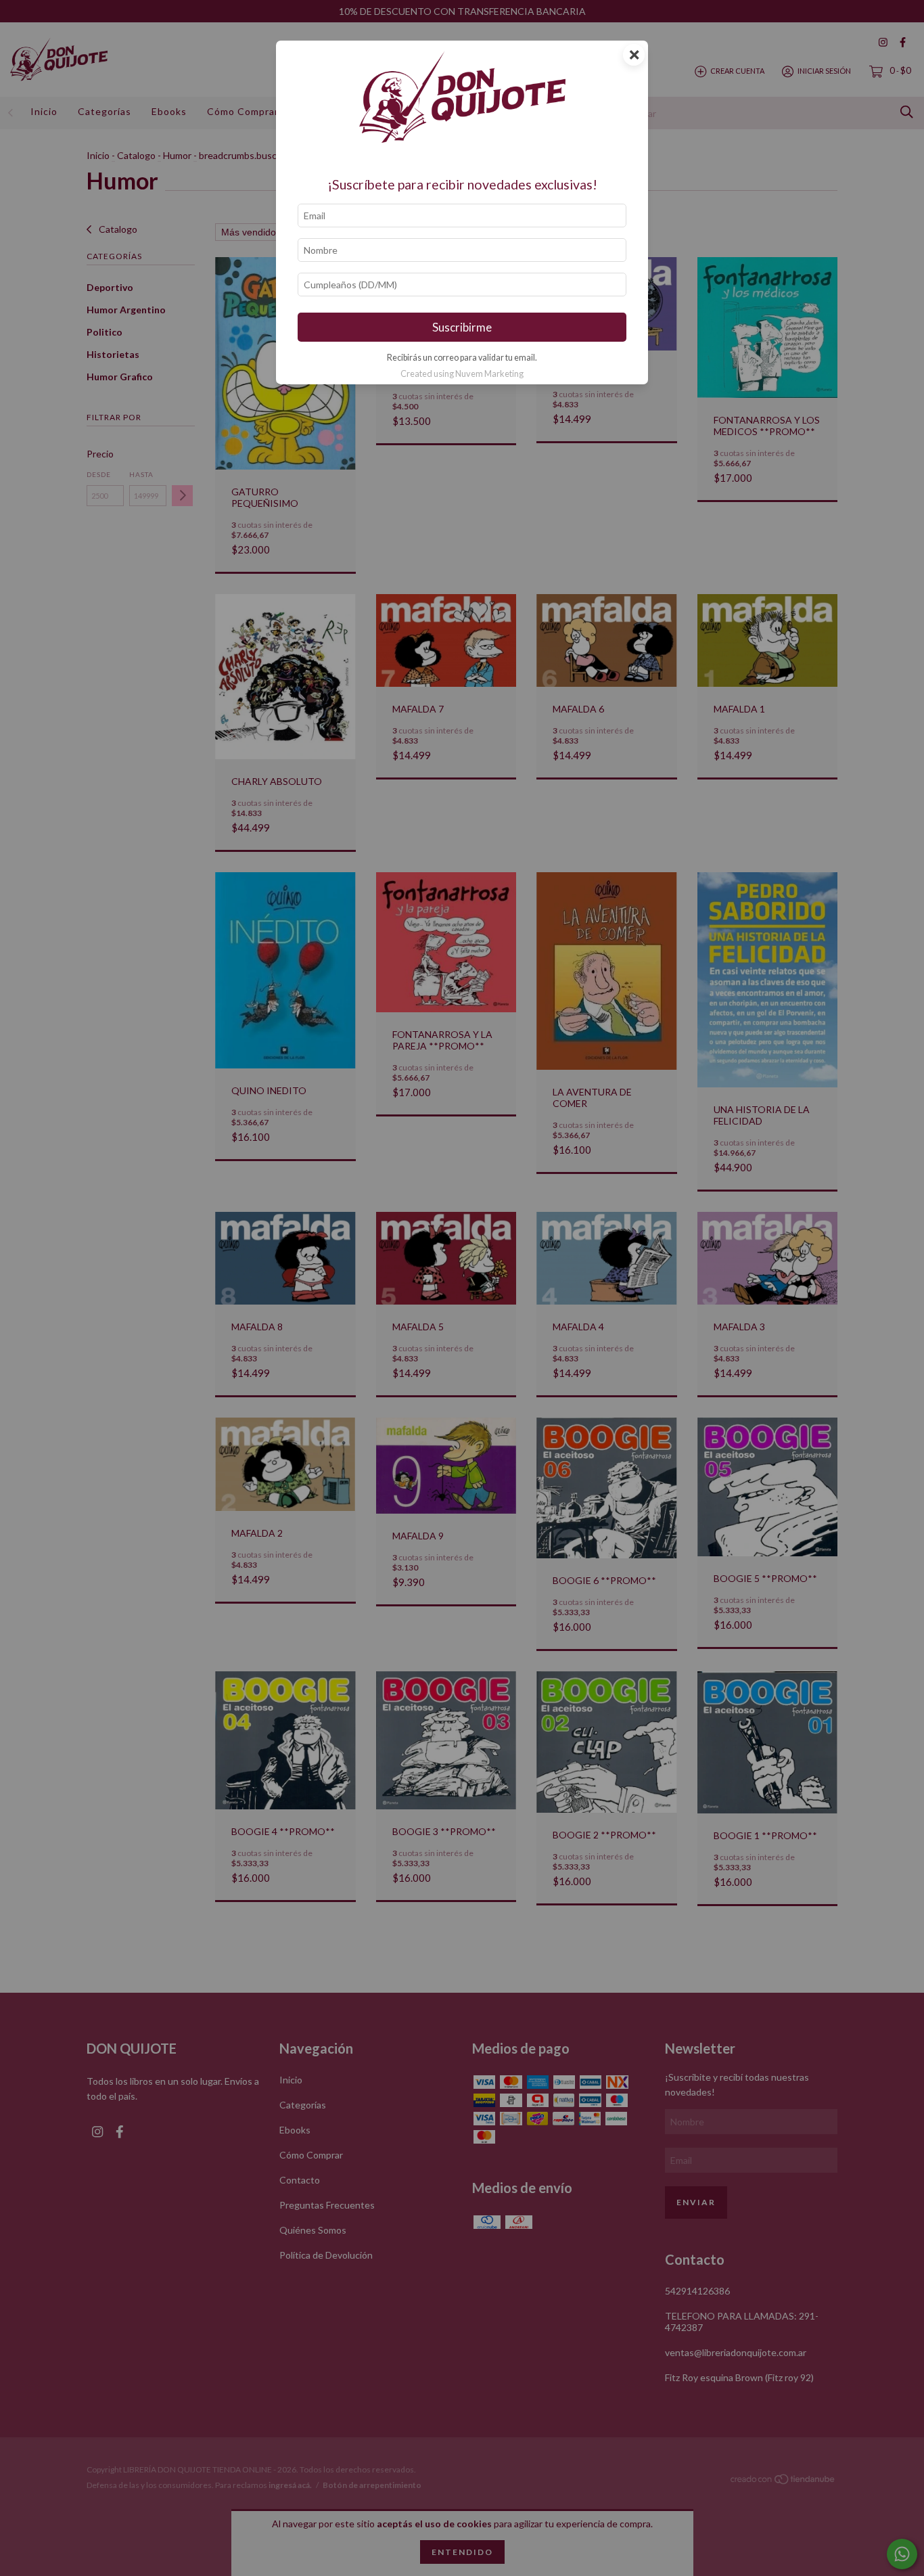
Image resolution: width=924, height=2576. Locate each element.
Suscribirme (462, 327)
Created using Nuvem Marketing (462, 374)
